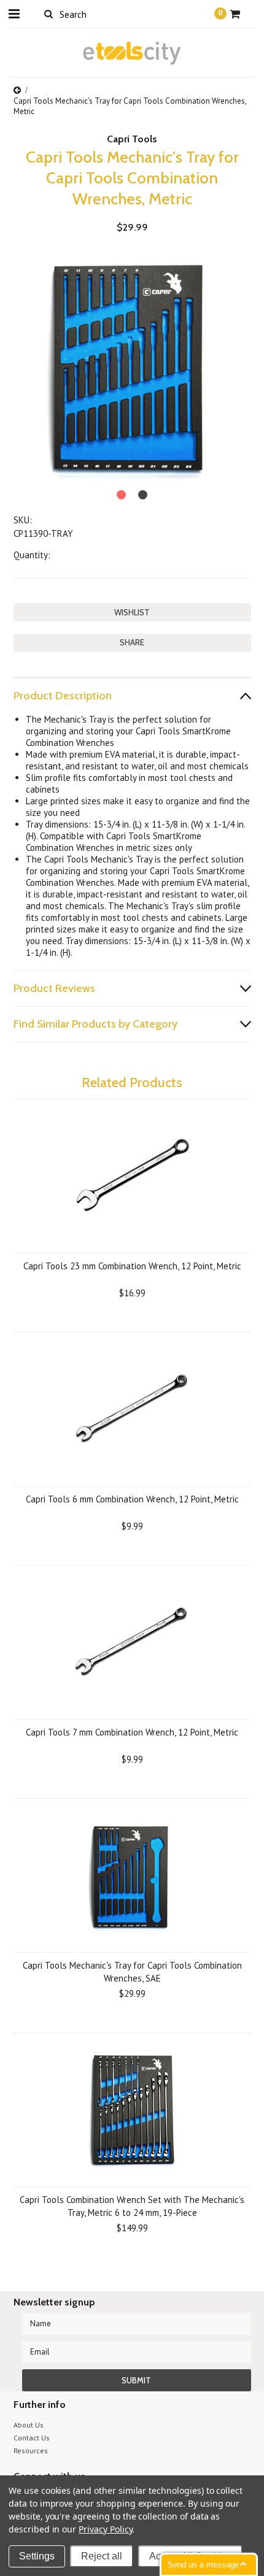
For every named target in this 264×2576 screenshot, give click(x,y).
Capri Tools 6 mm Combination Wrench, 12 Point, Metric (132, 1499)
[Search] (49, 13)
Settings (37, 2556)
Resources (31, 2451)
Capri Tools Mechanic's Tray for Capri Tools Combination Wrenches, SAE (132, 1972)
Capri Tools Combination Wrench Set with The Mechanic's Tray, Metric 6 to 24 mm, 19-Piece (132, 2206)
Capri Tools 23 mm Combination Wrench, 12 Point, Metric (132, 1266)
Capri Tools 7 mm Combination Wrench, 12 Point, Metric (132, 1732)
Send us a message (203, 2565)
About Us (29, 2425)
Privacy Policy (105, 2529)
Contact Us (32, 2438)
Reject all (102, 2556)
